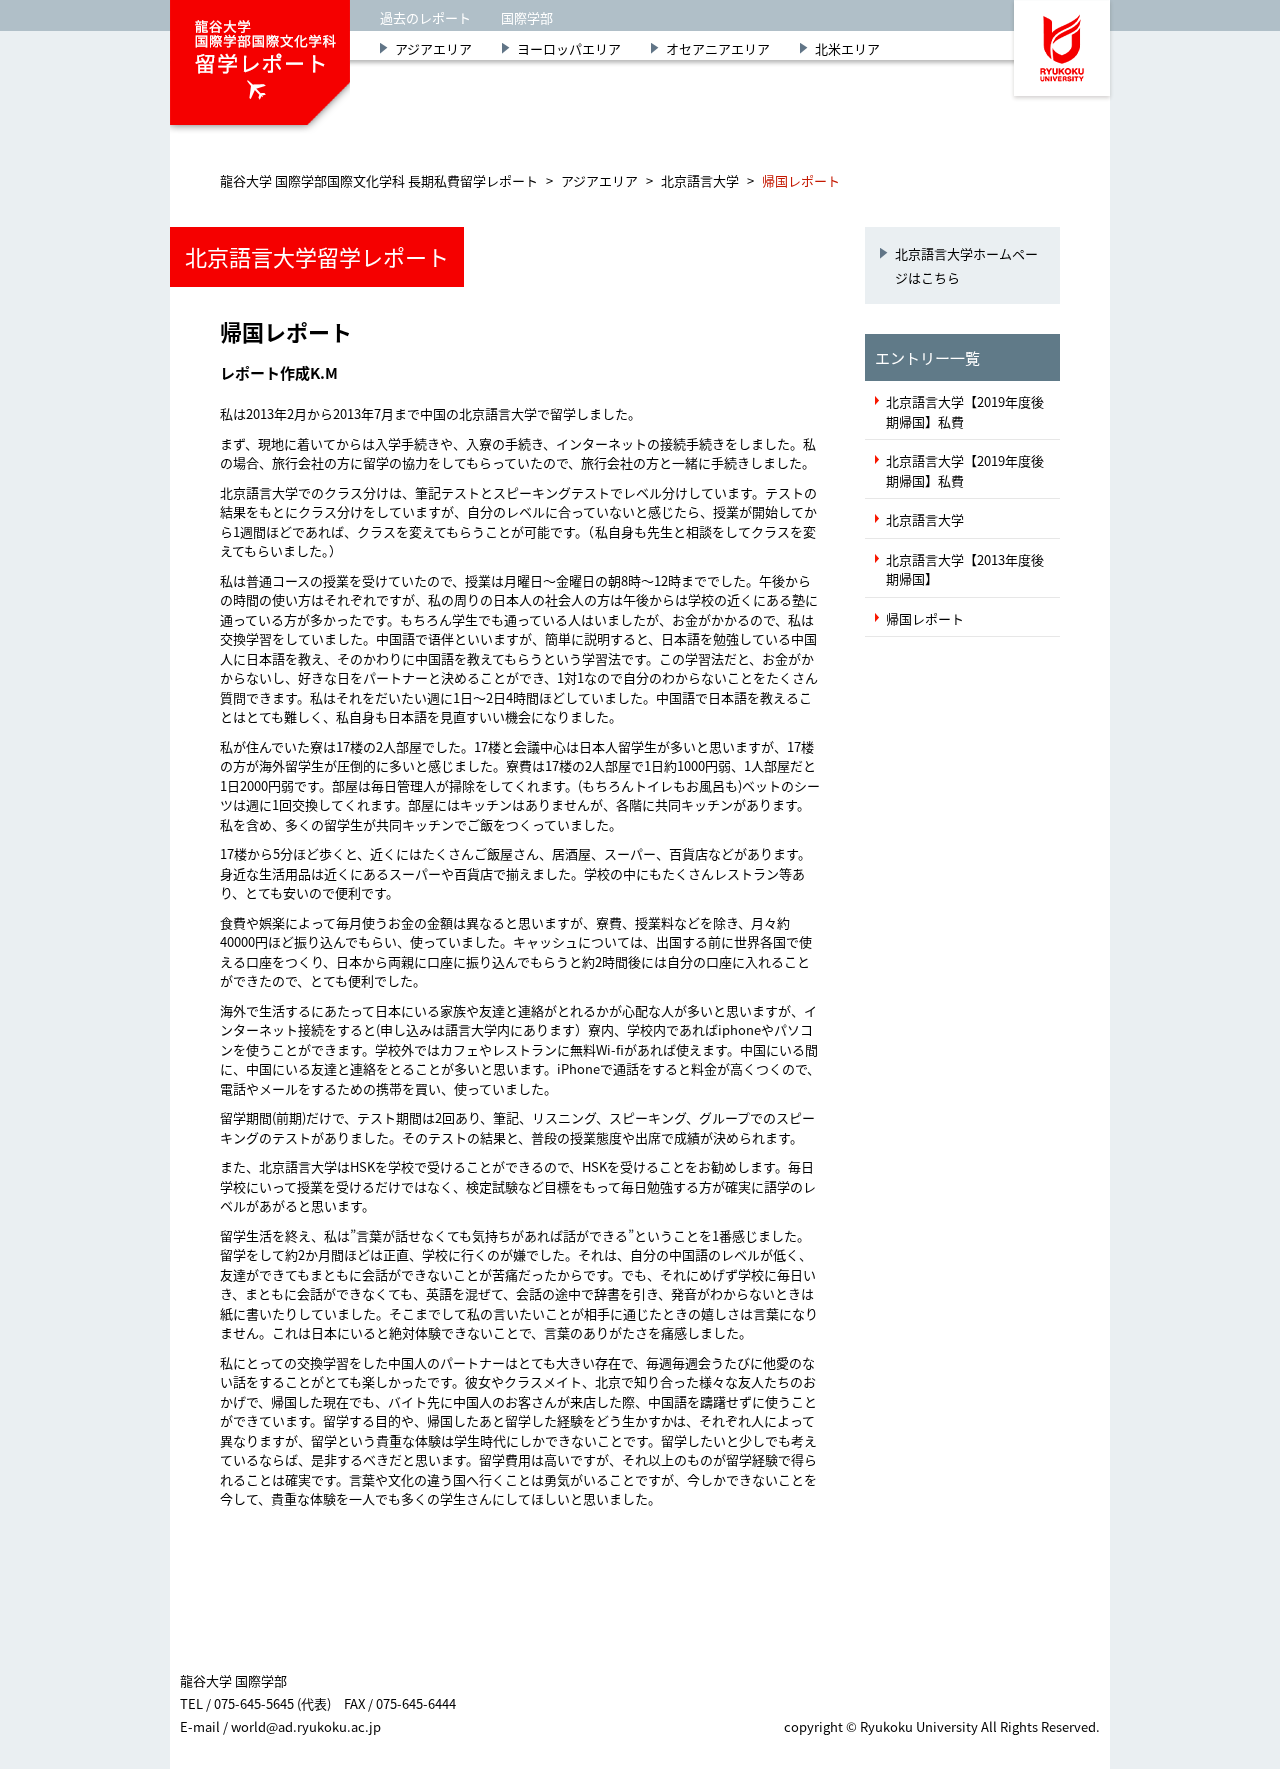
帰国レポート (925, 618)
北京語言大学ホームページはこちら (966, 265)
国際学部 (527, 17)
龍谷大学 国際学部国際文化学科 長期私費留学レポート (379, 180)
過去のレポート (425, 17)
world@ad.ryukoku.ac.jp (306, 1726)
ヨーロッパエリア (569, 48)
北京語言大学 (700, 180)
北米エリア (847, 48)
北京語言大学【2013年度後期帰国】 (965, 569)
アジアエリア (433, 48)
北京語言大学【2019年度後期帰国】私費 (965, 411)
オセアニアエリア (718, 48)
